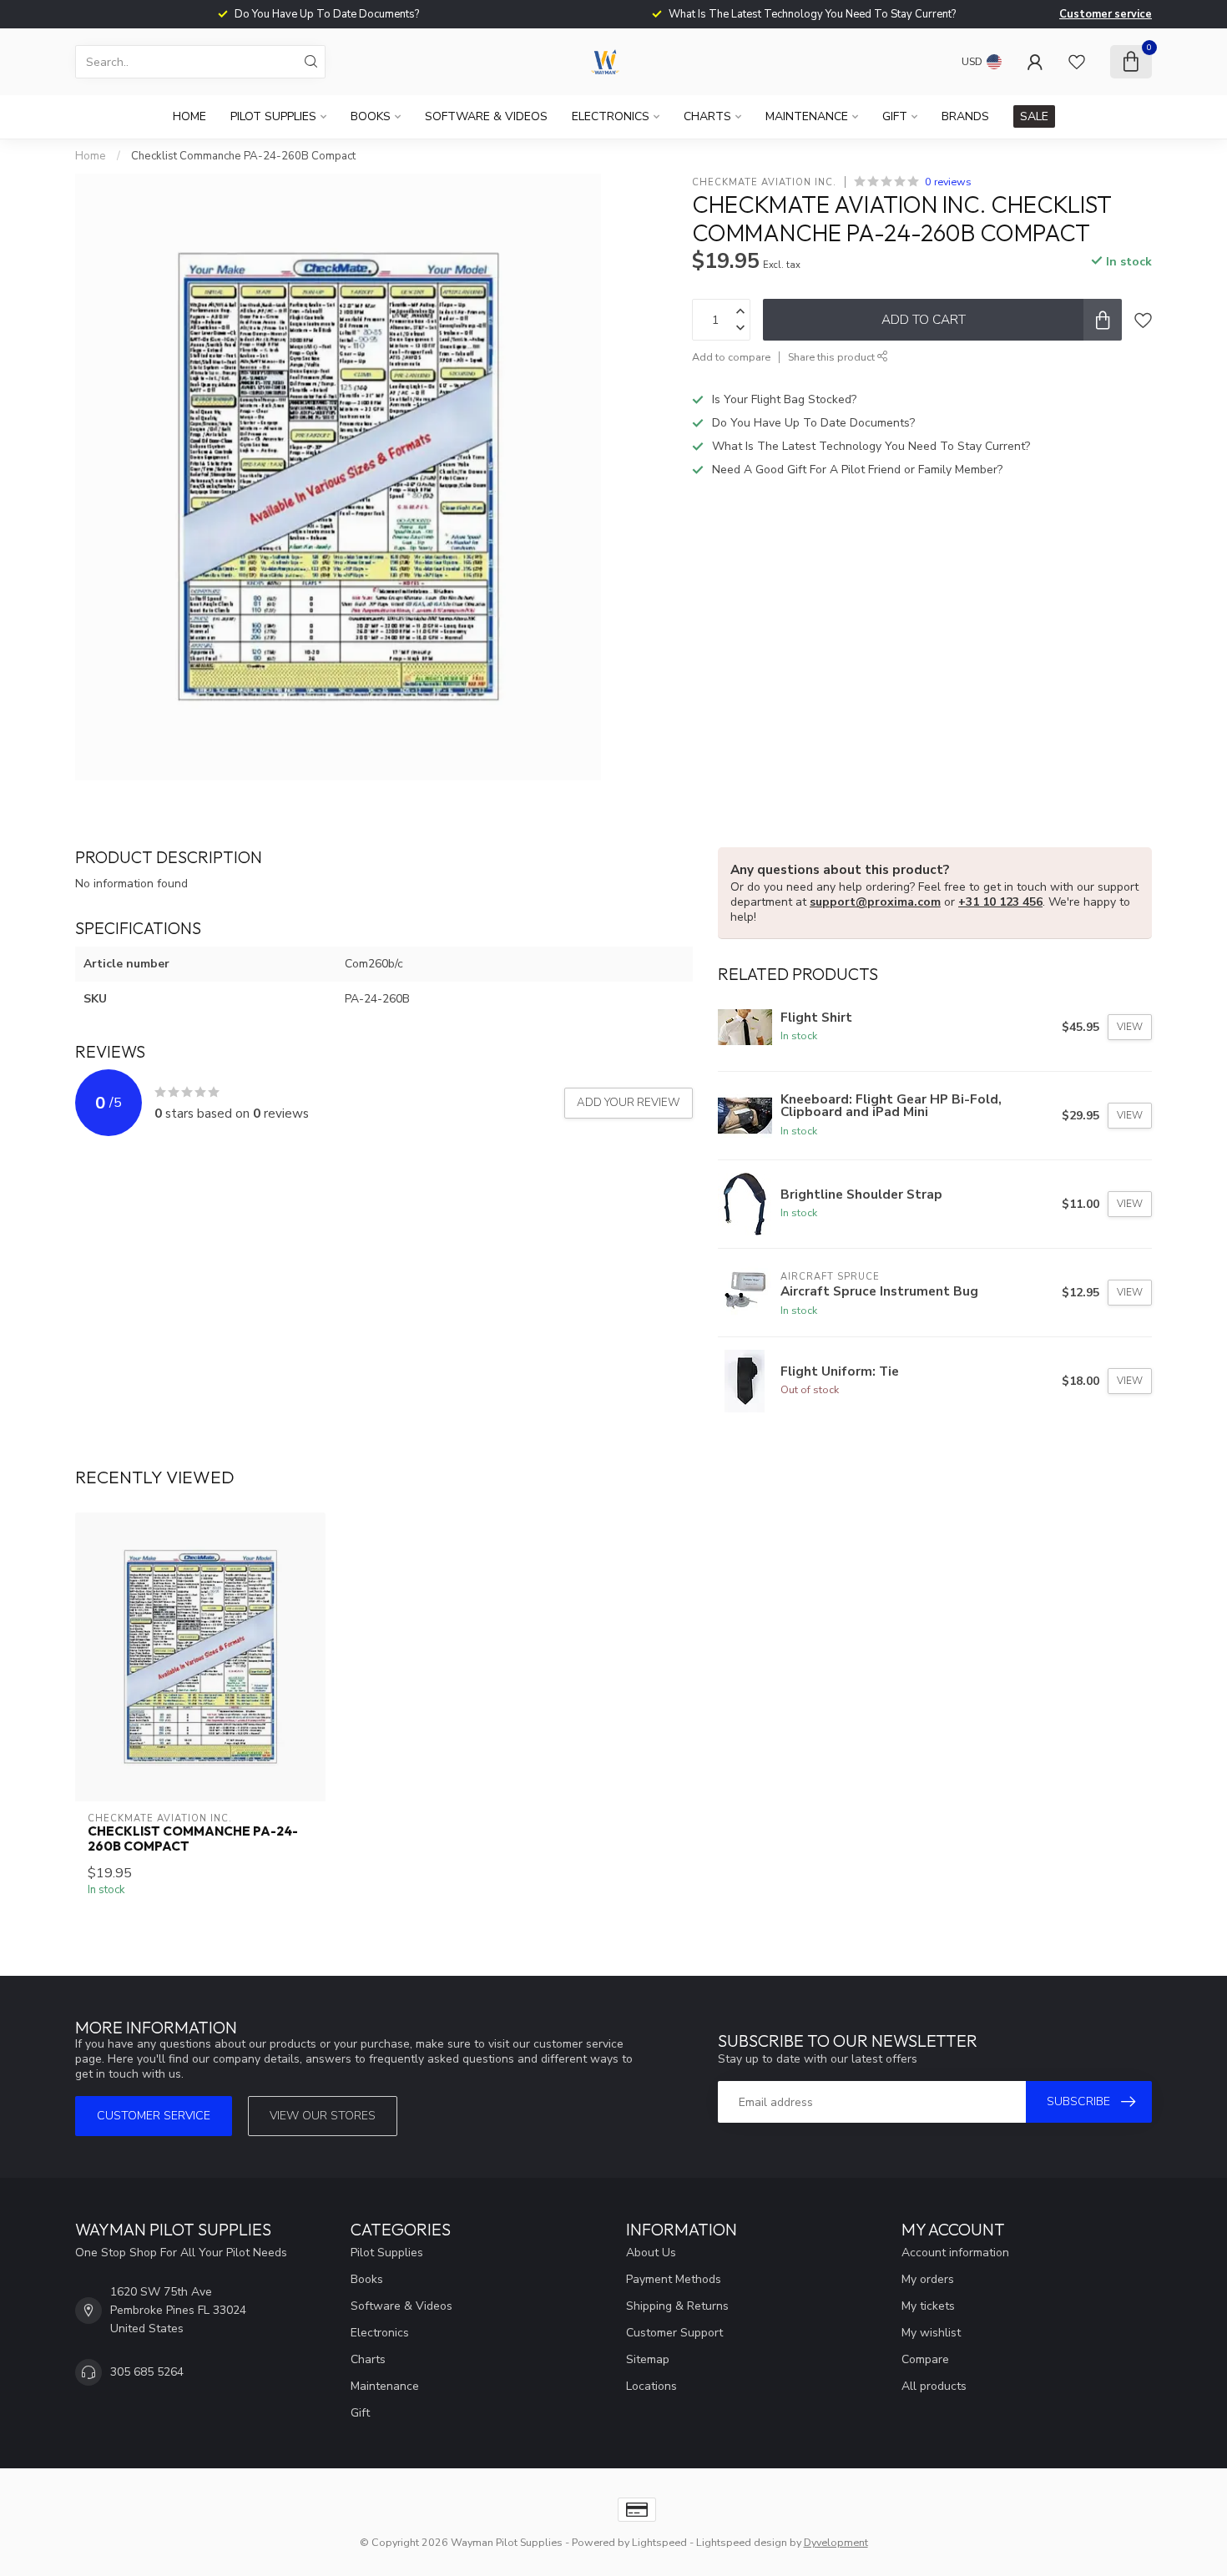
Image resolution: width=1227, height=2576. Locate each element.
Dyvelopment (836, 2542)
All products (934, 2386)
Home (189, 116)
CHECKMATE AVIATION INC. (764, 182)
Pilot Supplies (273, 116)
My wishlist (931, 2333)
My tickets (928, 2306)
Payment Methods (674, 2279)
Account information (955, 2253)
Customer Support (674, 2333)
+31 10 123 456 (1000, 902)
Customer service (1106, 14)
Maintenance (807, 116)
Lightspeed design (742, 2542)
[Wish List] (1077, 62)
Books (371, 116)
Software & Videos (486, 116)
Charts (707, 116)
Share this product (833, 357)
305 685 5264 (147, 2372)
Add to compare (731, 357)
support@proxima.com (875, 902)
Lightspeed (659, 2542)
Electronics (611, 116)
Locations (651, 2386)
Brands (965, 116)
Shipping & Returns (677, 2306)
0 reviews (948, 182)
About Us (651, 2253)
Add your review (629, 1103)
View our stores (323, 2116)
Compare (925, 2359)
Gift (895, 116)
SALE (1034, 116)
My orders (928, 2279)
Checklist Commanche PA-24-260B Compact (243, 156)
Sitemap (648, 2359)
